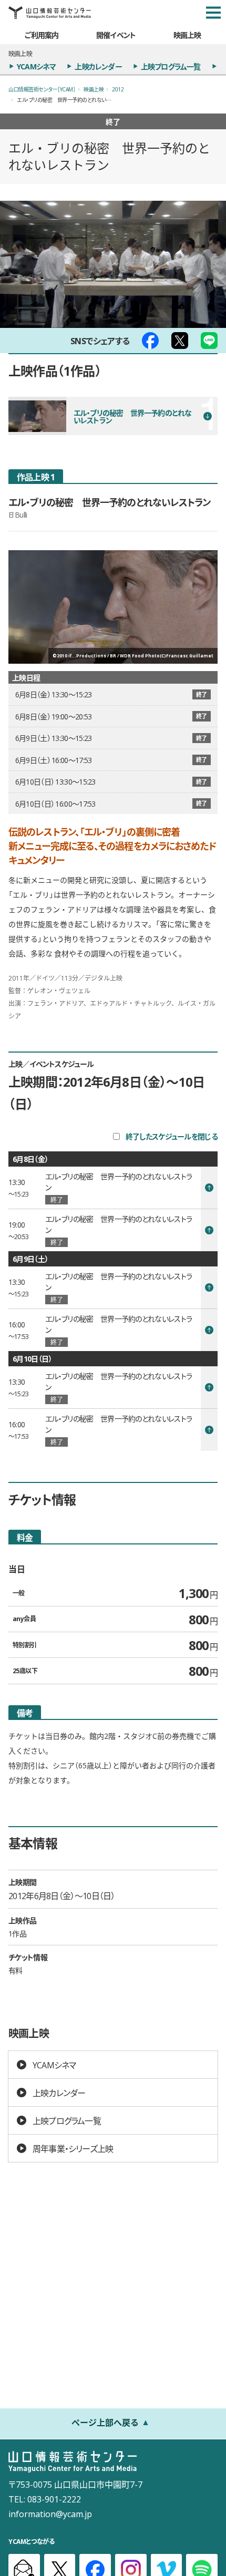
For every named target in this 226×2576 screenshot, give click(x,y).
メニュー (213, 13)
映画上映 (187, 35)
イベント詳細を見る (113, 1188)
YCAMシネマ (36, 66)
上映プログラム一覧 (171, 66)
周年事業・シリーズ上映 (73, 2148)
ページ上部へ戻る (105, 2422)
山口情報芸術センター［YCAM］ (42, 89)
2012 (118, 89)
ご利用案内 (42, 35)
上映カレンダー (98, 66)
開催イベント (116, 35)
